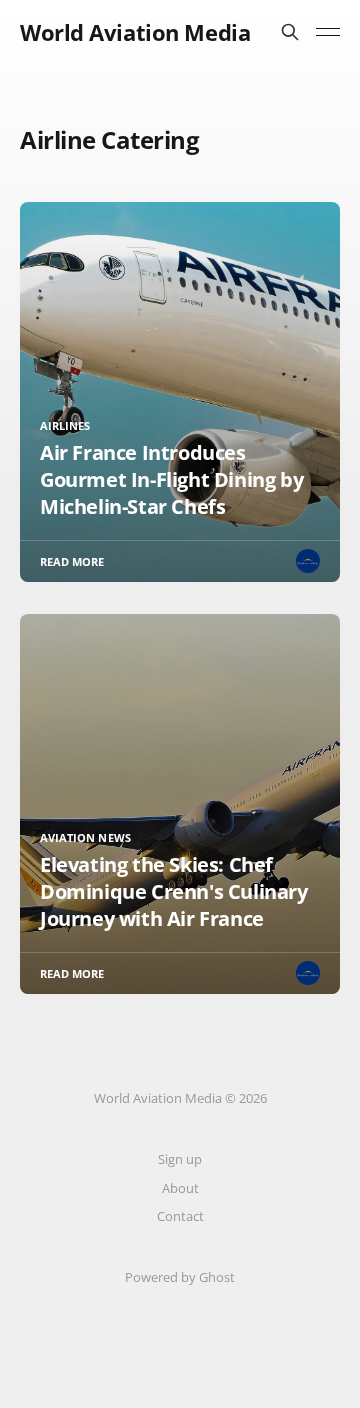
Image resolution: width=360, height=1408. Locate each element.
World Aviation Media (135, 32)
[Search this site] (290, 32)
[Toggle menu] (328, 32)
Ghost (217, 1277)
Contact (180, 1216)
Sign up (180, 1159)
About (180, 1188)
